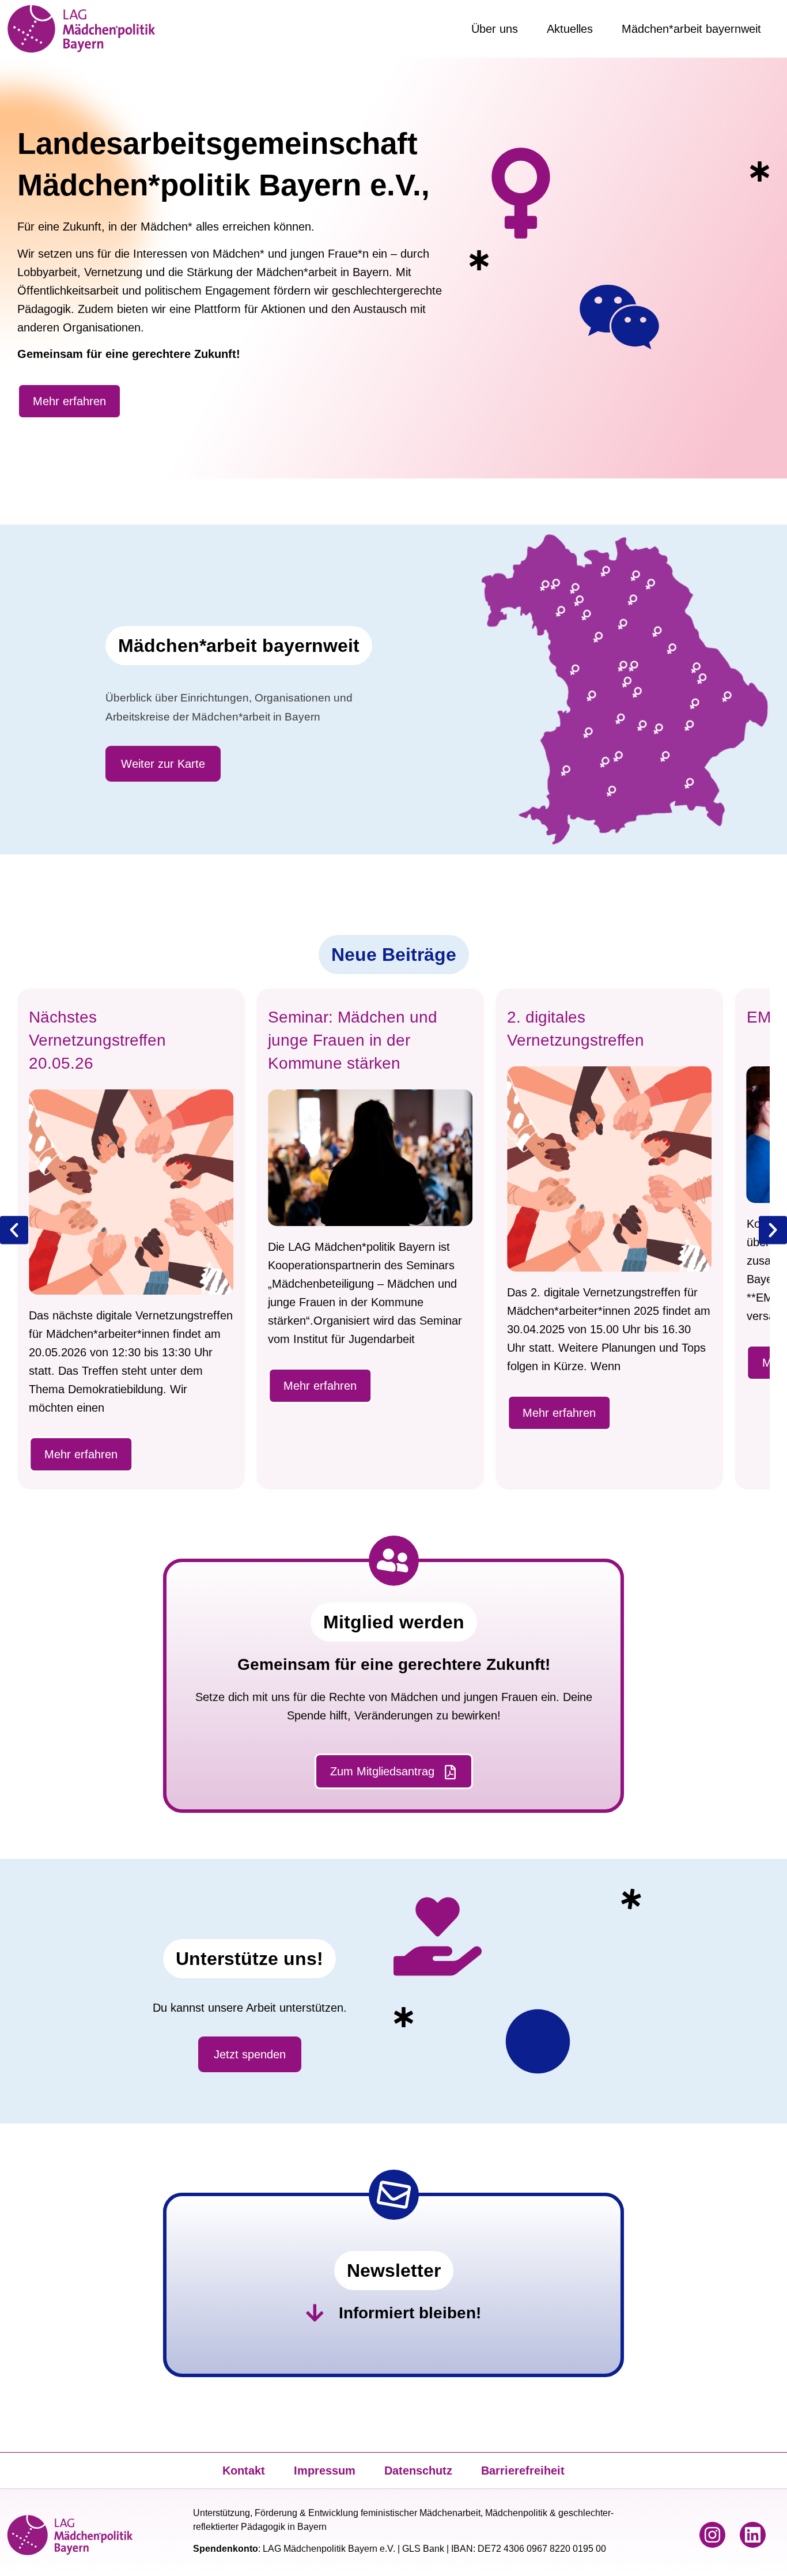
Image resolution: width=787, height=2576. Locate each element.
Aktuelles (570, 29)
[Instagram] (712, 2535)
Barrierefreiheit (523, 2471)
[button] (14, 1230)
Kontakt (244, 2471)
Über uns (495, 29)
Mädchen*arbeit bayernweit (691, 29)
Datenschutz (418, 2471)
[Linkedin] (753, 2535)
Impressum (325, 2471)
